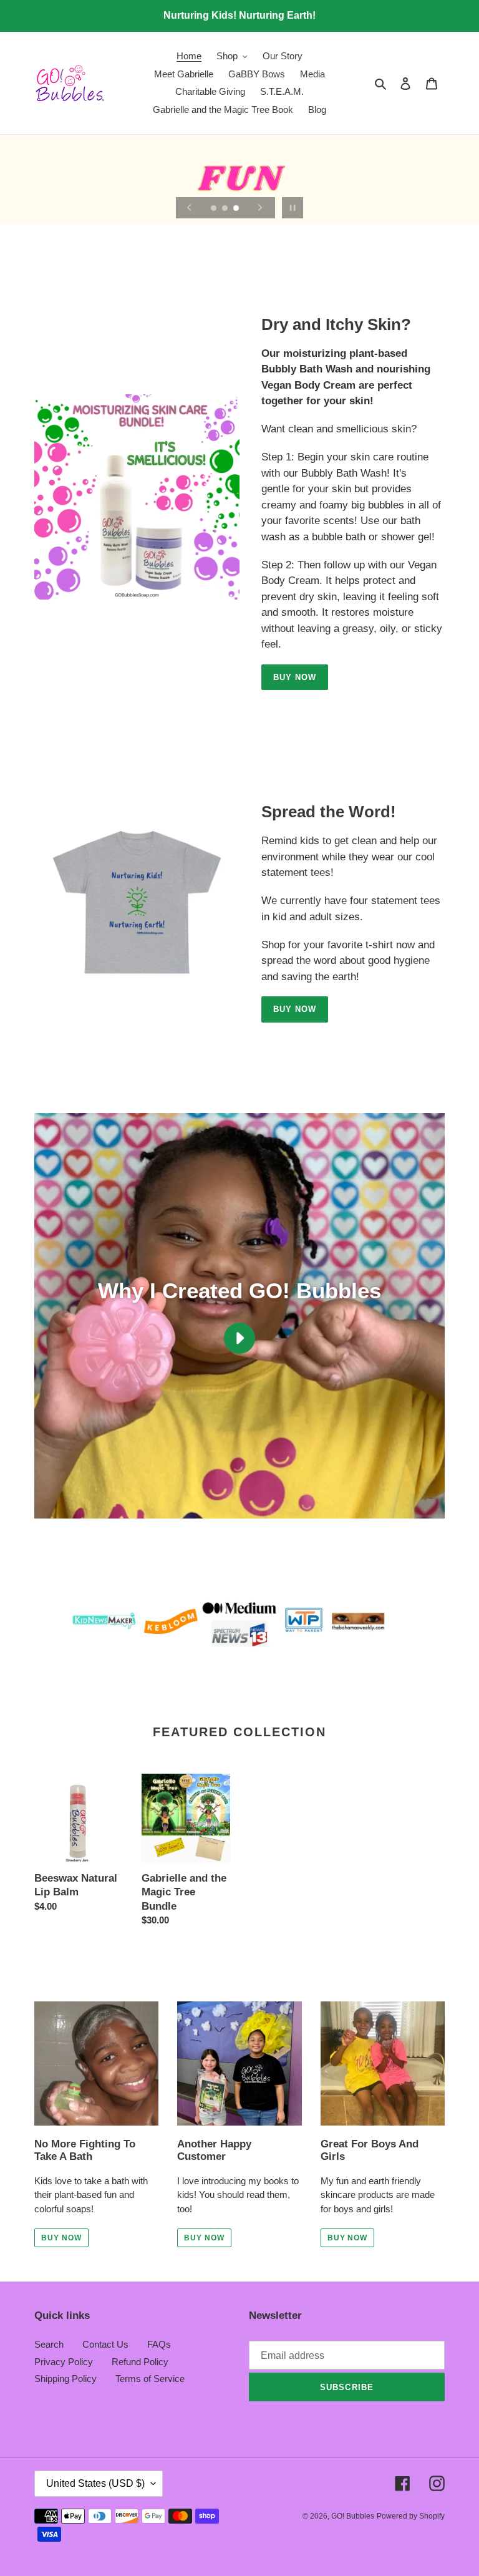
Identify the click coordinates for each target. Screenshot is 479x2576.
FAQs (159, 2344)
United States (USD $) (95, 2483)
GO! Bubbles (353, 2516)
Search (49, 2344)
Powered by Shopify (411, 2516)
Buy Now (295, 677)
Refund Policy (140, 2362)
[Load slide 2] (226, 209)
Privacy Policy (64, 2362)
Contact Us (105, 2344)
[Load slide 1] (215, 209)
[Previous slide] (190, 208)
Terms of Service (150, 2379)
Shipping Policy (65, 2379)
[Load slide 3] (237, 209)
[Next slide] (260, 208)
